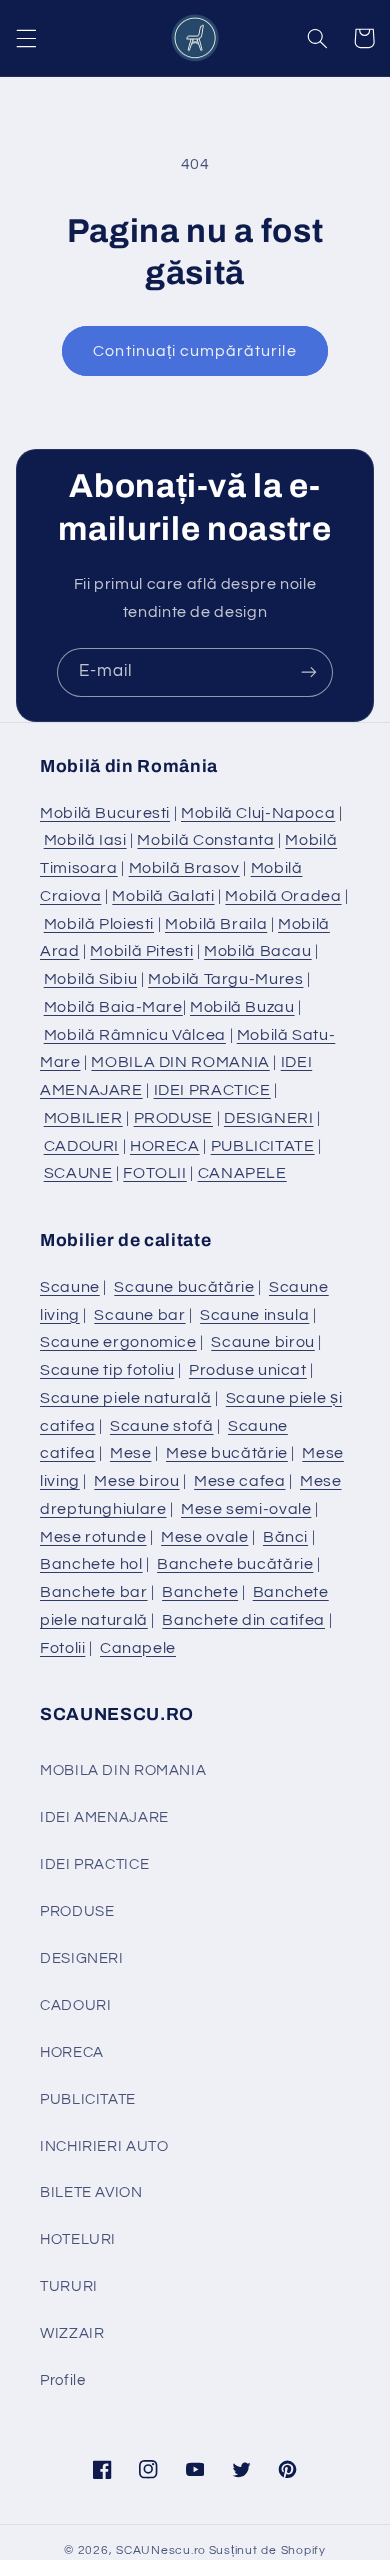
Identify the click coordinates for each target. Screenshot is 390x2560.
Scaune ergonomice (118, 1342)
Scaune (70, 1287)
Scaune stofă (162, 1426)
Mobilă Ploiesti (99, 924)
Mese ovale (204, 1537)
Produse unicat (248, 1370)
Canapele (138, 1648)
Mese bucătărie (227, 1453)
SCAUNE (78, 1173)
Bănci (285, 1537)
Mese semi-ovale (246, 1509)
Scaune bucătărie (184, 1287)
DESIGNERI (269, 1118)
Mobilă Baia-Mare (113, 1007)
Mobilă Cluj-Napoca (258, 813)
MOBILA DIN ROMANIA (180, 1062)
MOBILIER (83, 1118)
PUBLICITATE (263, 1146)
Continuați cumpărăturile (194, 351)
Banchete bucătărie (235, 1564)
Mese (131, 1453)
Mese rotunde (93, 1537)
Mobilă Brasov (184, 868)
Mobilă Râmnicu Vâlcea (135, 1035)
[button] (26, 38)
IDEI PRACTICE (212, 1090)
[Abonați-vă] (309, 672)
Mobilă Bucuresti (105, 813)
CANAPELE (242, 1173)
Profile (62, 2380)
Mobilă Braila (216, 924)
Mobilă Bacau (258, 951)
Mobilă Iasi (85, 840)
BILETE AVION (91, 2192)
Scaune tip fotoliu (107, 1370)
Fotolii (62, 1648)
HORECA (165, 1146)
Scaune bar (139, 1315)
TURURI (69, 2286)
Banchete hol (91, 1564)
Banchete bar (94, 1592)
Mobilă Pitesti (141, 951)
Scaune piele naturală (125, 1398)
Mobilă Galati (163, 896)
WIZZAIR (72, 2333)
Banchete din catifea (243, 1620)
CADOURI (81, 1146)
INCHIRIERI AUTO (104, 2146)
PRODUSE (173, 1118)
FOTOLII (154, 1173)
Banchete (200, 1592)
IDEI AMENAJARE (104, 1817)
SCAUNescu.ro (161, 2550)
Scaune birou (263, 1342)
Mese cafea (239, 1481)
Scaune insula (254, 1315)
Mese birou (136, 1481)
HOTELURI (78, 2239)
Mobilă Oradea (283, 896)
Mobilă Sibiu (91, 979)
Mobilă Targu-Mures (225, 979)
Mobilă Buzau (242, 1007)
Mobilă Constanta (205, 840)
